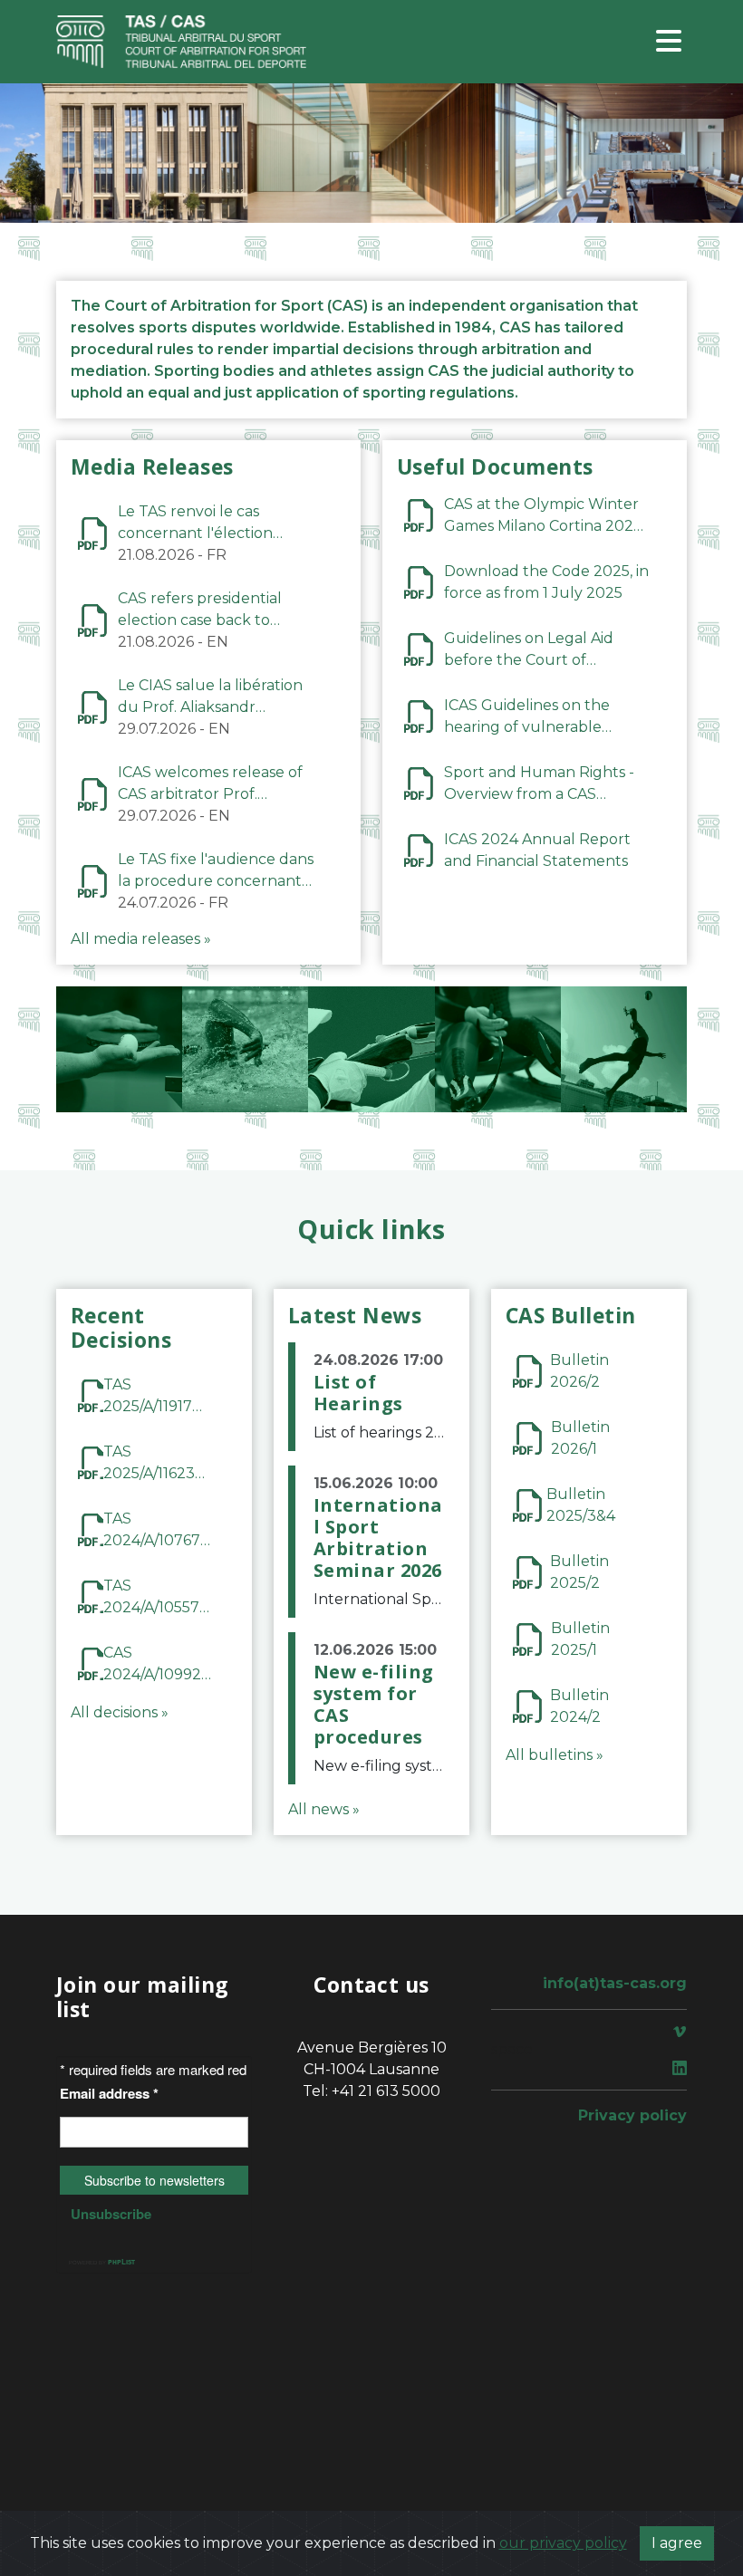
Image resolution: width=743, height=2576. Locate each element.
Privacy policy (632, 2115)
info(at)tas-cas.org (615, 1983)
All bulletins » (555, 1755)
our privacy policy (563, 2543)
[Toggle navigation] (669, 42)
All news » (324, 1809)
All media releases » (141, 939)
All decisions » (120, 1712)
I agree (677, 2543)
